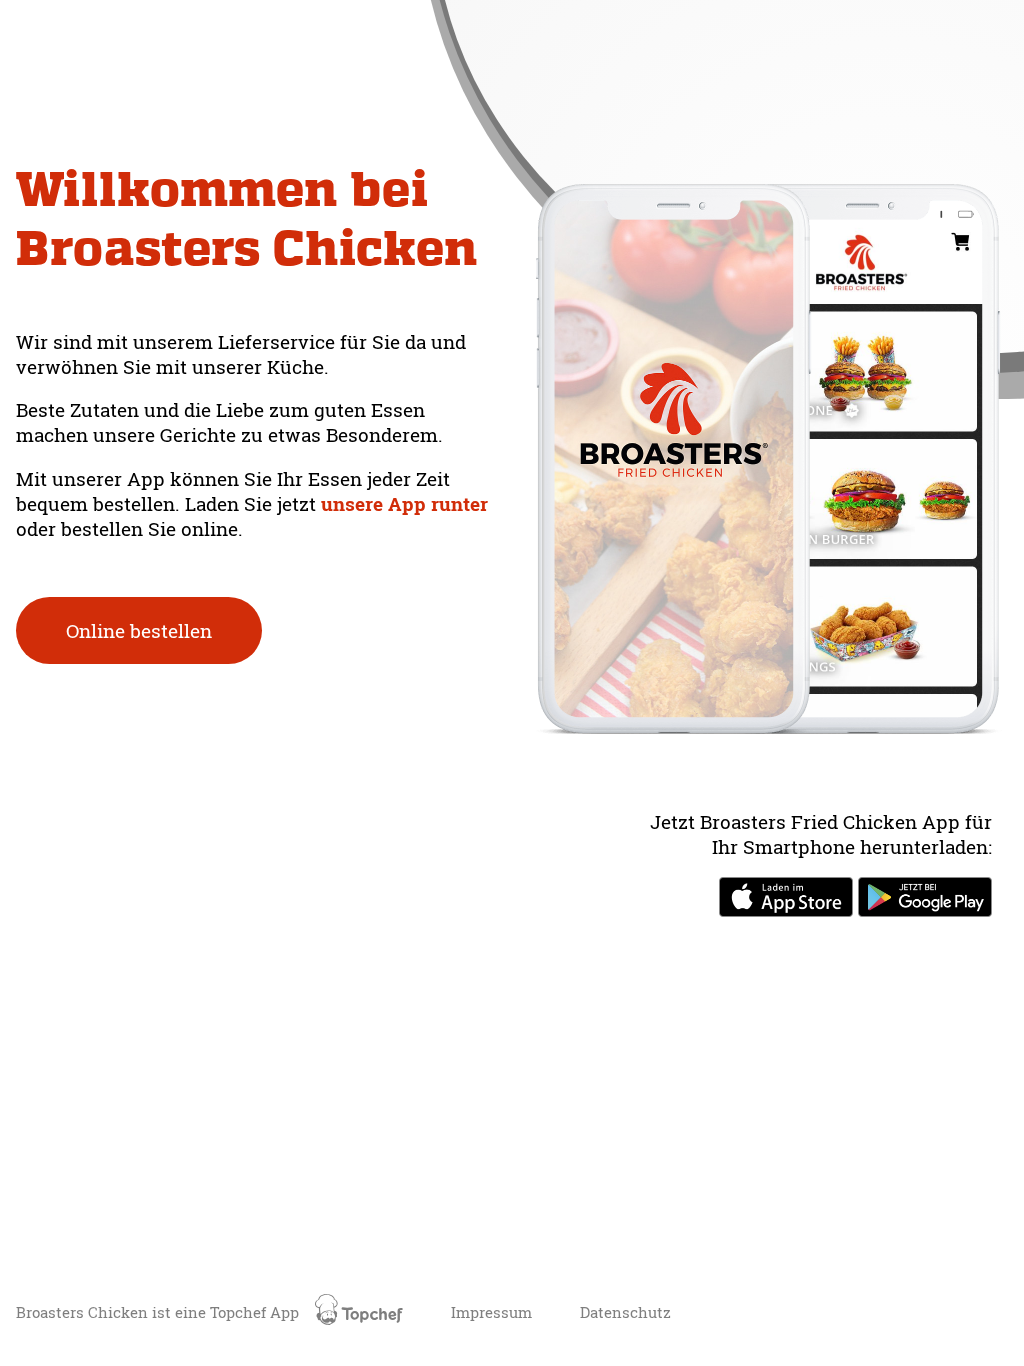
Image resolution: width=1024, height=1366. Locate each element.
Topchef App (256, 1312)
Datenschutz (625, 1312)
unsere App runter (404, 503)
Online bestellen (139, 630)
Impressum (491, 1312)
